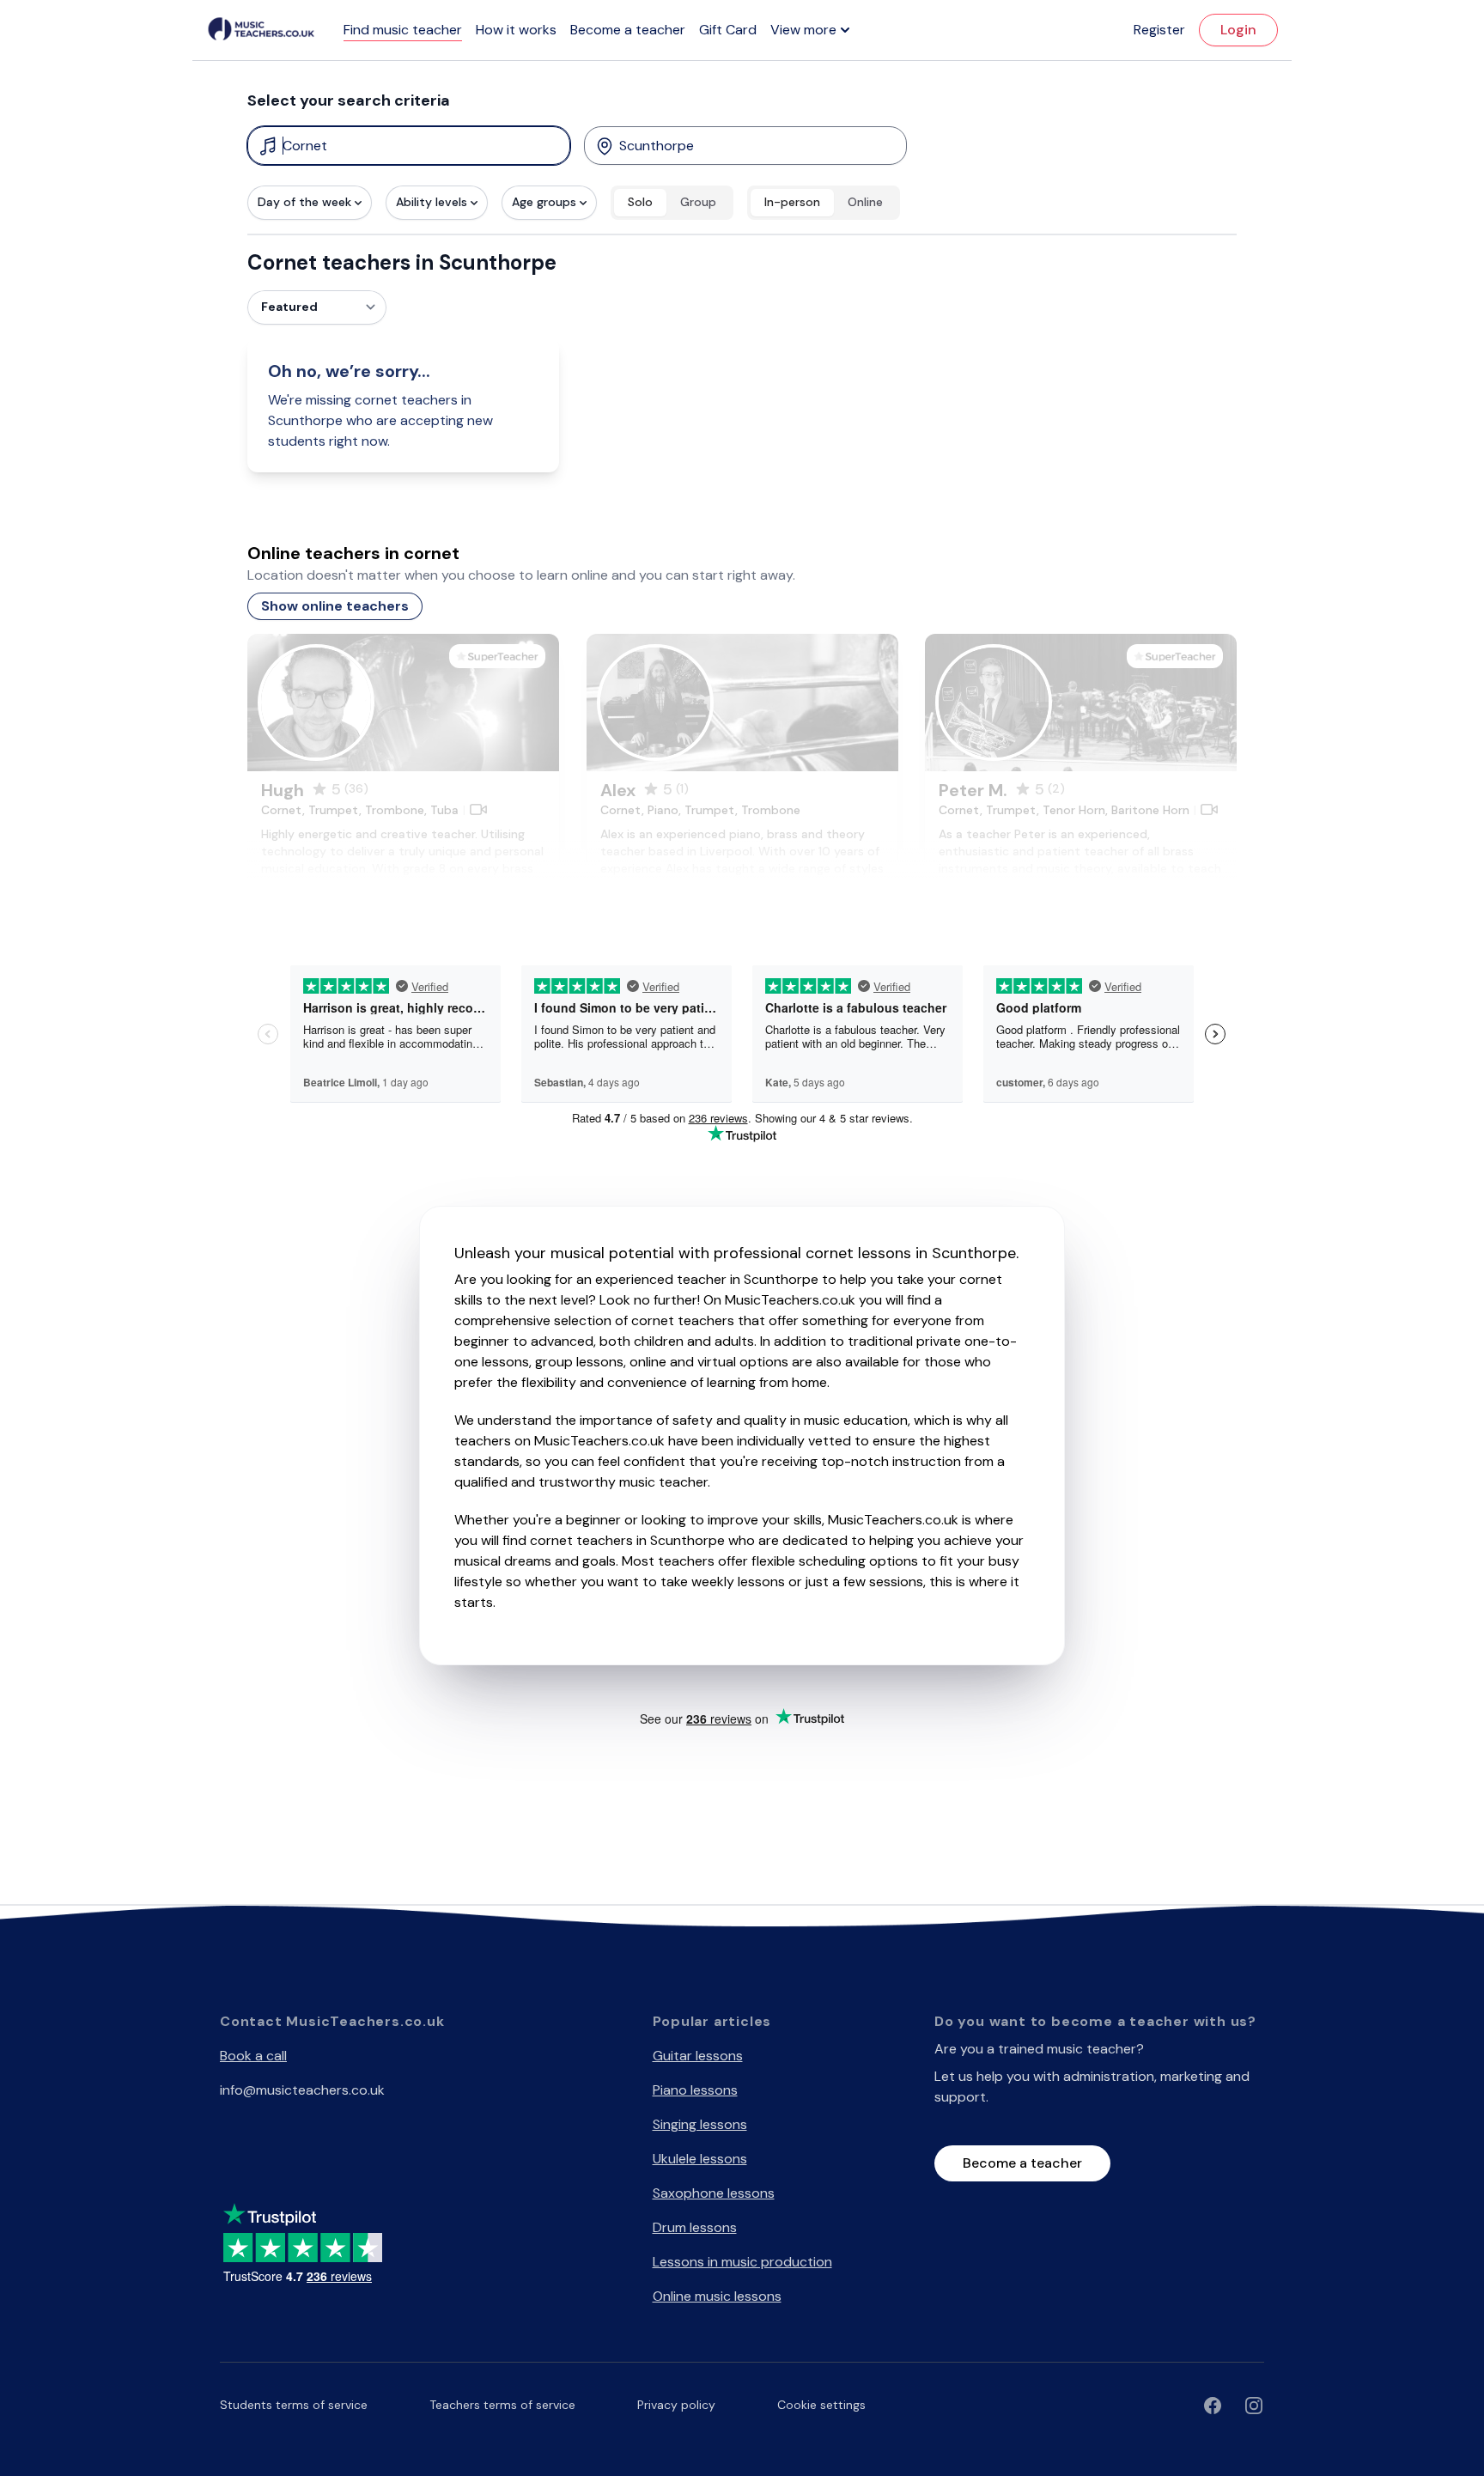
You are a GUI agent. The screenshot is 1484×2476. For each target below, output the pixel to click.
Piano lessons (695, 2090)
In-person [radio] (792, 202)
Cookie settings (821, 2405)
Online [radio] (865, 202)
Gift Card (728, 30)
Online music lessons (717, 2296)
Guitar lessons (698, 2056)
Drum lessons (695, 2227)
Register (1159, 30)
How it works (516, 30)
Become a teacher (628, 30)
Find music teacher (403, 30)
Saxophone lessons (714, 2193)
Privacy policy (676, 2405)
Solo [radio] (640, 202)
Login (1238, 30)
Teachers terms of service (502, 2405)
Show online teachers (335, 606)
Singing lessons (700, 2124)
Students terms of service (294, 2405)
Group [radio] (698, 202)
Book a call (253, 2056)
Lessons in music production (742, 2262)
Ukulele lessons (700, 2159)
